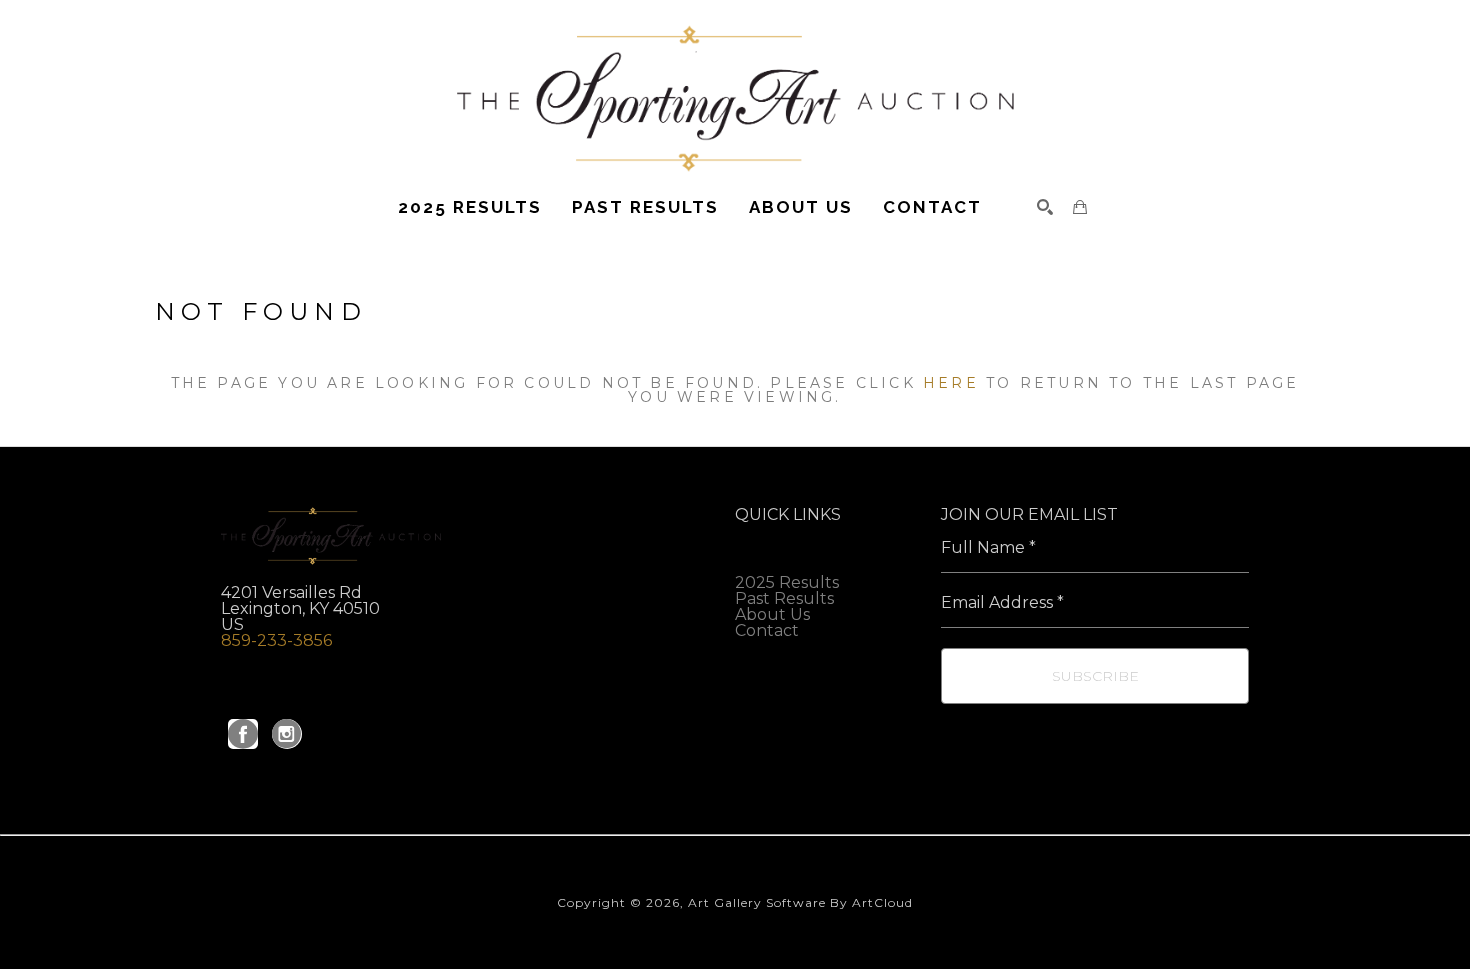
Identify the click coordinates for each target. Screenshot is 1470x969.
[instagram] (287, 734)
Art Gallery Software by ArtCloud (800, 902)
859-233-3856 (276, 640)
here (951, 383)
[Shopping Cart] (1080, 207)
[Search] (1045, 207)
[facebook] (243, 734)
